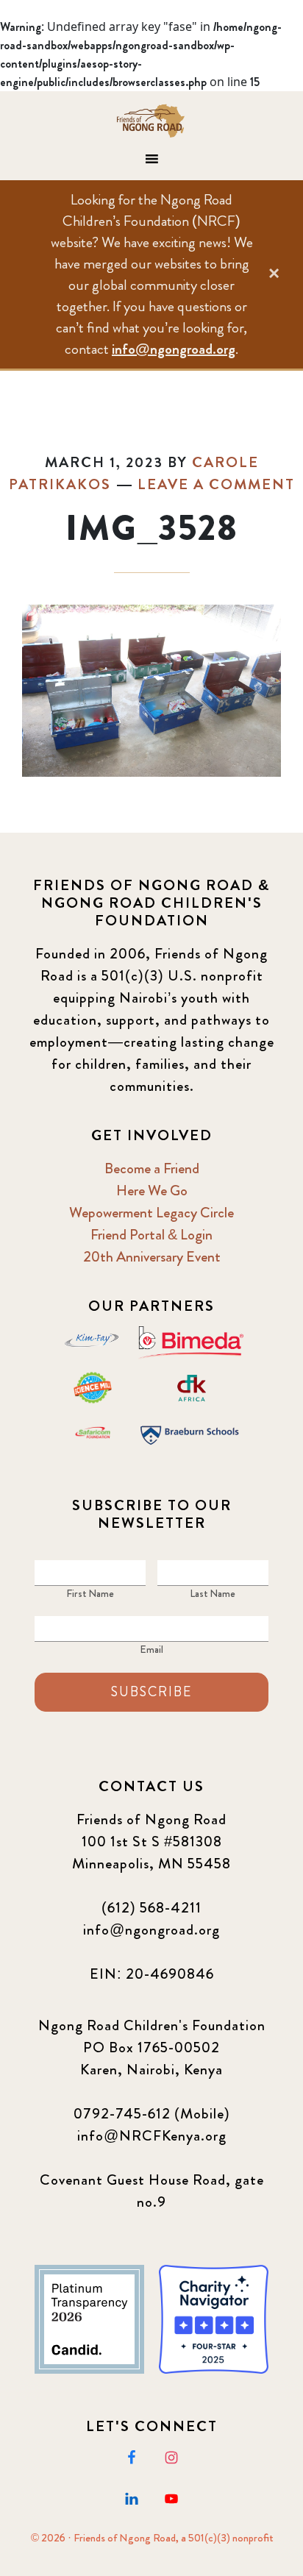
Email (151, 1649)
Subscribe (151, 1692)
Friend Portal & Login (151, 1235)
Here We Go (152, 1191)
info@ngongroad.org (174, 349)
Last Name (213, 1593)
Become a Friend (152, 1168)
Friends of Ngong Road (152, 121)
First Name (90, 1593)
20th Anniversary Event (152, 1257)
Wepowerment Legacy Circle (151, 1213)
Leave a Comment (216, 484)
